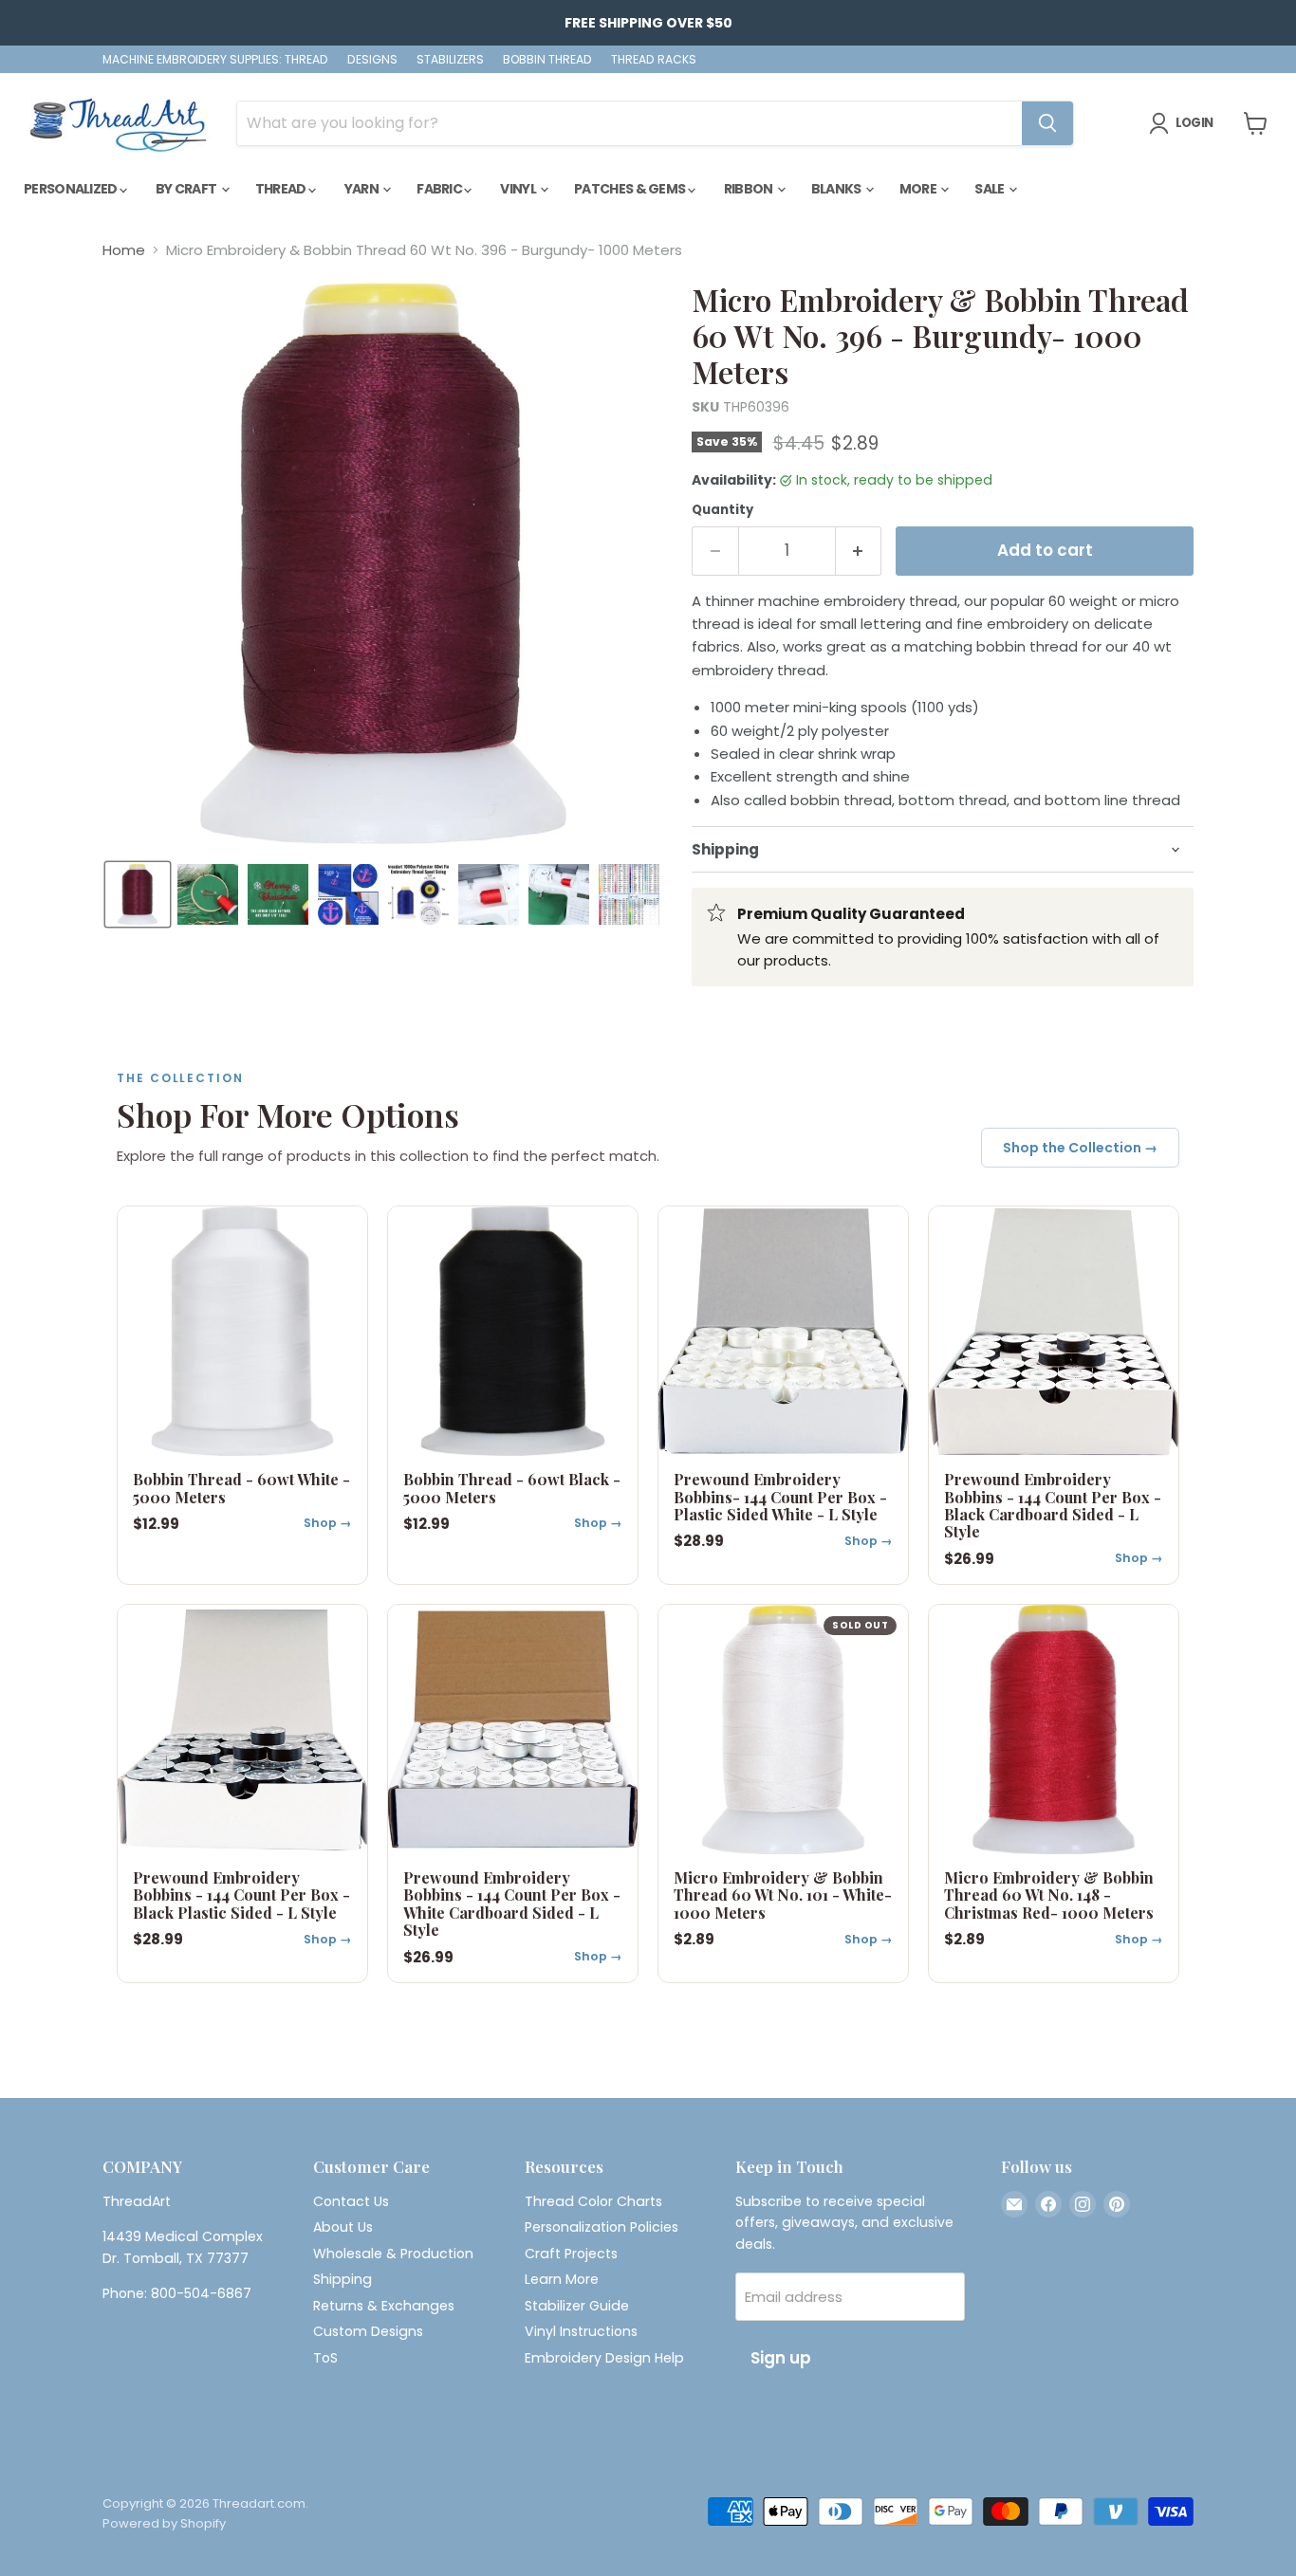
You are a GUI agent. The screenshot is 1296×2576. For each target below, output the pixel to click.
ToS (325, 2358)
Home (124, 250)
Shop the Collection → (1080, 1148)
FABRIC (440, 189)
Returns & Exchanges (384, 2306)
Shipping (343, 2279)
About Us (343, 2227)
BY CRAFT (187, 189)
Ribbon (750, 189)
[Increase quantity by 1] (859, 551)
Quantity (722, 510)
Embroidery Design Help (604, 2358)
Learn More (562, 2279)
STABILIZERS (450, 60)
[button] (138, 894)
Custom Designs (368, 2331)
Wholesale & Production (393, 2254)
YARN (363, 189)
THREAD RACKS (654, 60)
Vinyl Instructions (581, 2331)
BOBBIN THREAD (547, 60)
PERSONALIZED (72, 189)
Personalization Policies (602, 2227)
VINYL (519, 189)
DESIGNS (372, 60)
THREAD (282, 189)
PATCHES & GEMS (631, 189)
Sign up (781, 2358)
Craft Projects (571, 2254)
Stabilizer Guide (577, 2306)
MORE (919, 189)
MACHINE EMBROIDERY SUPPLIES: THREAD (215, 60)
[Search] (1047, 123)
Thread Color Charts (593, 2201)
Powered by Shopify (164, 2523)
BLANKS (837, 189)
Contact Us (351, 2201)
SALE (991, 189)
